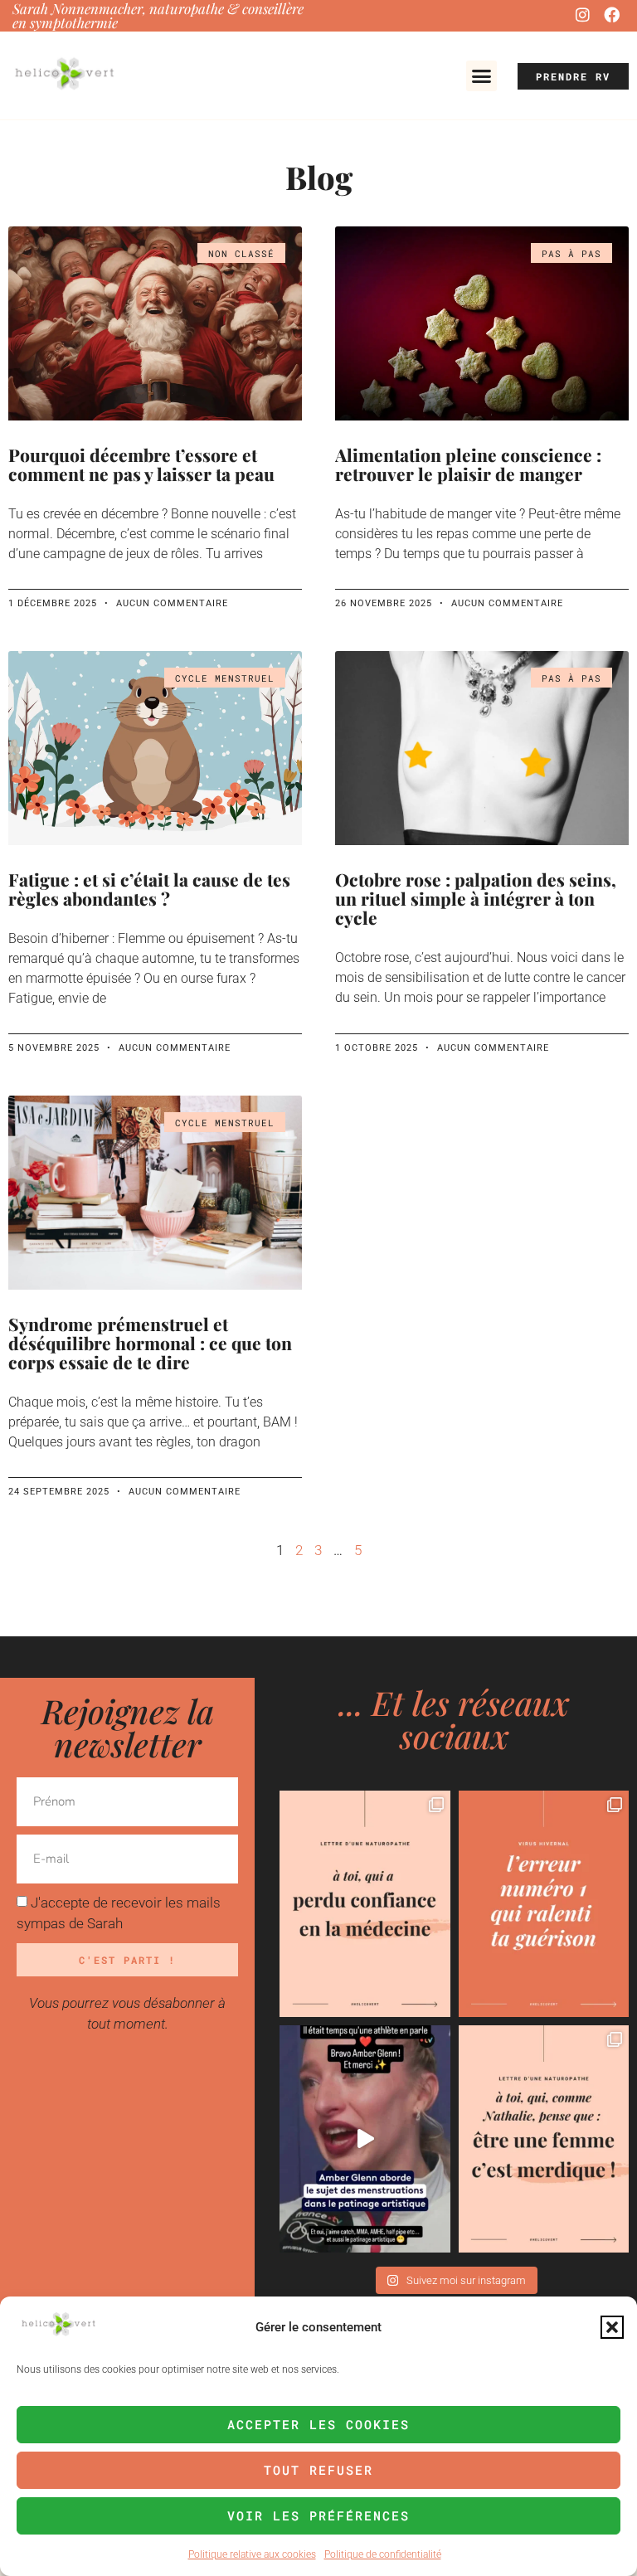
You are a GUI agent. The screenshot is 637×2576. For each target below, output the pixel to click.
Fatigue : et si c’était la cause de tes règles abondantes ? (149, 889)
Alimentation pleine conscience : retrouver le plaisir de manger (468, 464)
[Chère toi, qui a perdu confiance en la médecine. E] (365, 1904)
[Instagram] (582, 14)
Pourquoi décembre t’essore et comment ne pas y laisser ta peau (141, 464)
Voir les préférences (318, 2515)
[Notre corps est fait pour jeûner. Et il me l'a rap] (544, 1904)
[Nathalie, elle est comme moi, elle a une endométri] (544, 2139)
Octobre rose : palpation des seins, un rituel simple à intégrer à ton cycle (476, 898)
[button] (612, 2327)
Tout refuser (318, 2470)
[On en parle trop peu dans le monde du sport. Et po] (365, 2139)
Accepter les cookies (318, 2424)
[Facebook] (612, 14)
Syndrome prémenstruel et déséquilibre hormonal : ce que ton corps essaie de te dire (150, 1343)
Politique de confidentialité (383, 2554)
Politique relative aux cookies (252, 2554)
